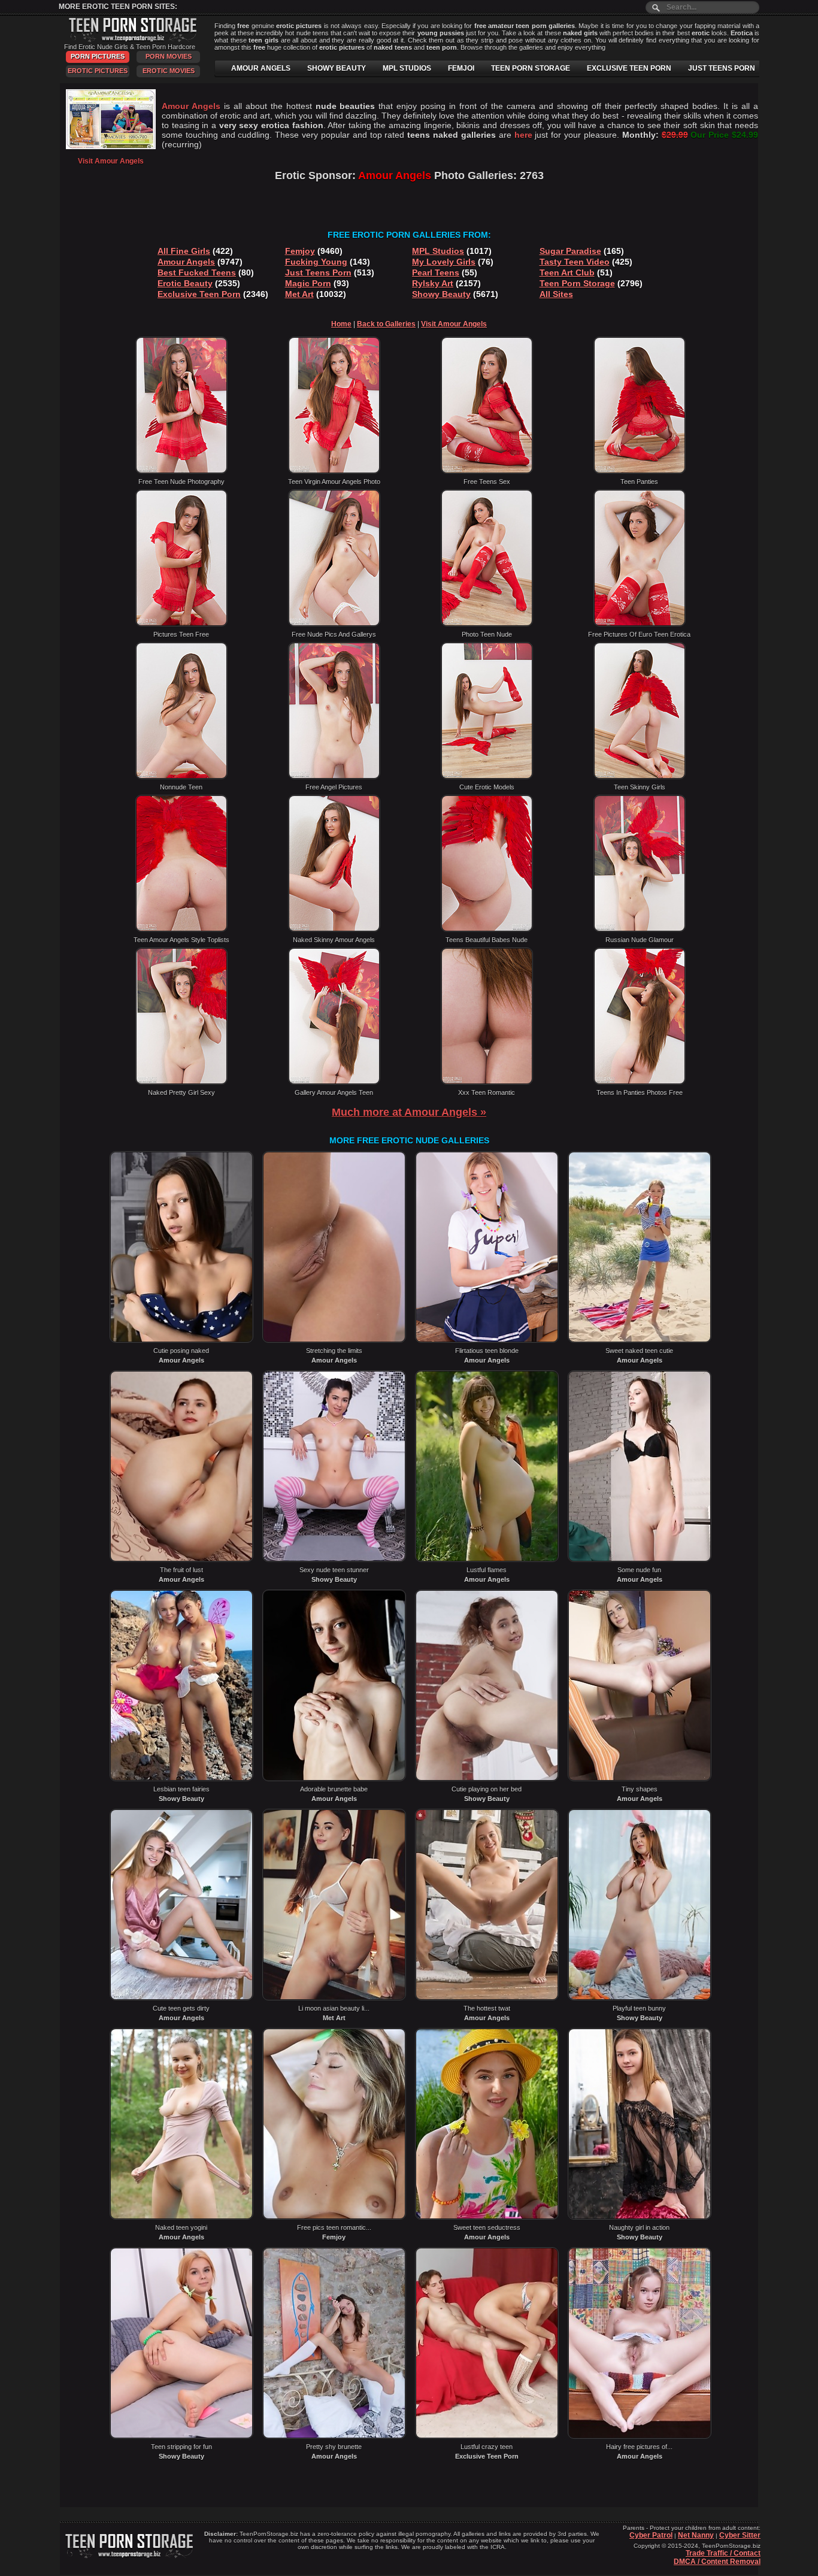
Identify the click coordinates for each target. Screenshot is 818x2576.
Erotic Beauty (185, 283)
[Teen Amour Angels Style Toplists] (181, 930)
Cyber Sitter (740, 2535)
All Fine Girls (184, 251)
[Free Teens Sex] (487, 471)
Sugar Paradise (570, 251)
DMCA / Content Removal (717, 2562)
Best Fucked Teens (197, 273)
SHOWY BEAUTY (337, 68)
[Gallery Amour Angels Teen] (334, 1082)
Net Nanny (696, 2535)
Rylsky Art (433, 283)
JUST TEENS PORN (722, 68)
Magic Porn (308, 283)
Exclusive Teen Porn (199, 294)
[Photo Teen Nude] (487, 624)
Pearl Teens (436, 273)
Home (341, 324)
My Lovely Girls (444, 262)
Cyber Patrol (651, 2535)
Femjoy (300, 251)
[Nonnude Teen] (181, 777)
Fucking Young (316, 262)
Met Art (299, 294)
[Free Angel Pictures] (334, 777)
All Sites (556, 294)
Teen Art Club (567, 273)
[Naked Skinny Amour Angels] (334, 930)
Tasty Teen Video (575, 262)
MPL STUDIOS (407, 68)
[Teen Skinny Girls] (640, 777)
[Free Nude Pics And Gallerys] (334, 624)
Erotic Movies (169, 71)
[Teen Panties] (640, 471)
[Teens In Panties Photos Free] (640, 1082)
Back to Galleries (386, 324)
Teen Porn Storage (577, 283)
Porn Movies (169, 56)
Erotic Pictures (98, 71)
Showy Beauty (441, 294)
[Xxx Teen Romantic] (487, 1082)
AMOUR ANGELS (261, 68)
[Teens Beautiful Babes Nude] (487, 930)
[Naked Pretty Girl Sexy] (181, 1082)
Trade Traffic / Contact (723, 2553)
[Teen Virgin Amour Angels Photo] (334, 471)
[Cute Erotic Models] (487, 777)
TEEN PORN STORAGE (531, 68)
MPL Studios (438, 251)
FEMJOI (461, 68)
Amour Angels (186, 262)
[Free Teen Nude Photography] (181, 471)
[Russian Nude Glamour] (640, 930)
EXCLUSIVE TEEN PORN (629, 68)
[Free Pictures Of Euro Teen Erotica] (640, 624)
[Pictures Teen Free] (181, 624)
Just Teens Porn (318, 273)
